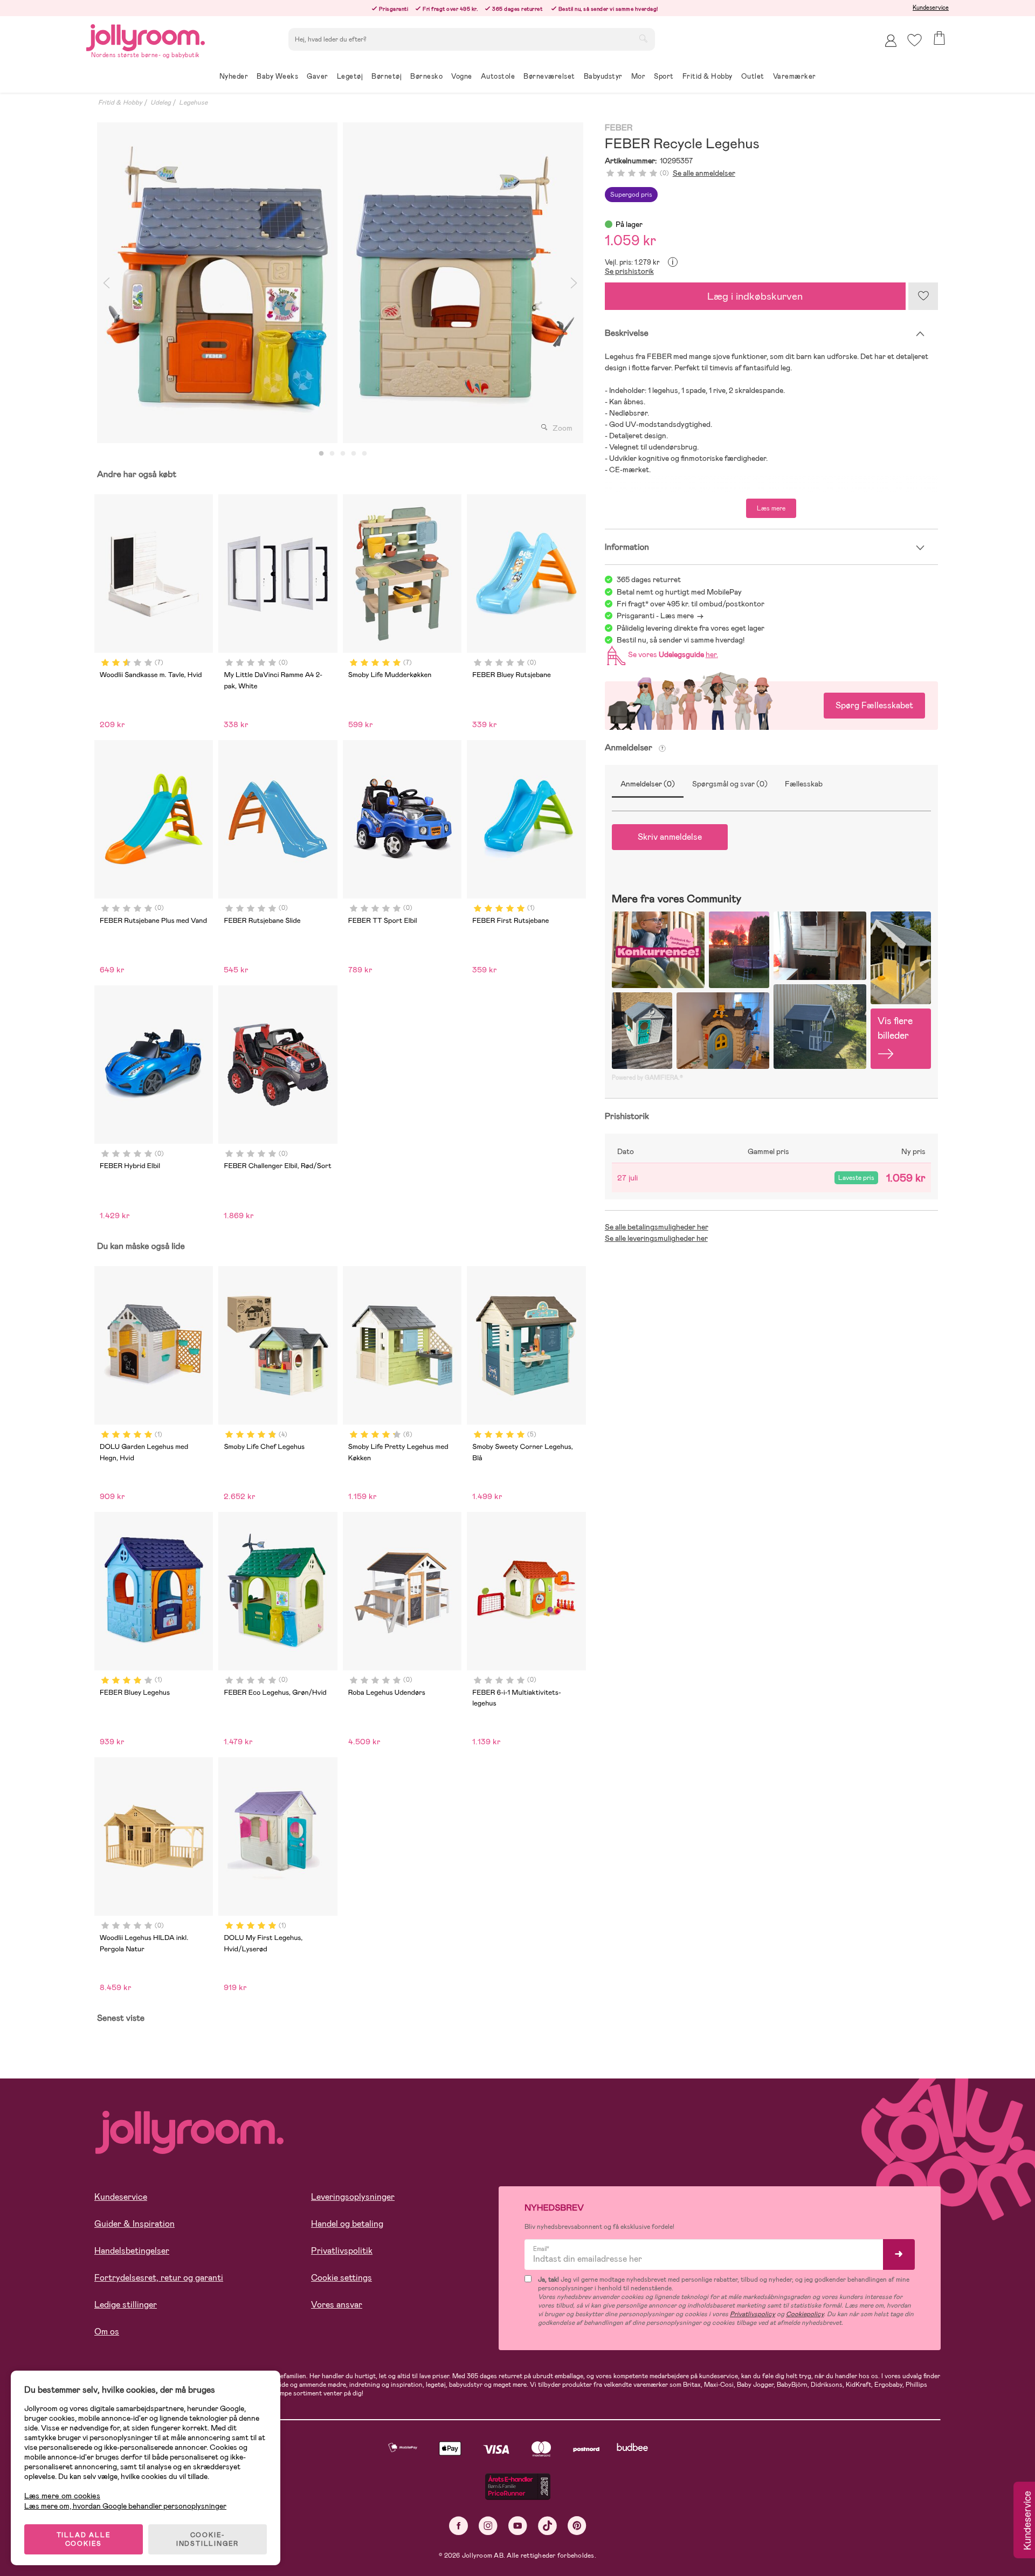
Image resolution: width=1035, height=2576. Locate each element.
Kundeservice (931, 8)
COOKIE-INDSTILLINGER (208, 2539)
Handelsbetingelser (132, 2251)
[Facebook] (458, 2526)
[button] (915, 40)
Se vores (671, 654)
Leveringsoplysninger (353, 2197)
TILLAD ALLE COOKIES (84, 2539)
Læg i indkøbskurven (755, 296)
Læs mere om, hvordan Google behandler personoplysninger (125, 2506)
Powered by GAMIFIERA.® (647, 1078)
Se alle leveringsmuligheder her (656, 1238)
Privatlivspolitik (342, 2251)
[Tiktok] (547, 2526)
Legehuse (193, 102)
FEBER (619, 128)
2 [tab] (332, 454)
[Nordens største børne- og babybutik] (146, 36)
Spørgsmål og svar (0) (730, 784)
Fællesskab (804, 784)
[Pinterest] (577, 2526)
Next (574, 283)
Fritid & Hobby (120, 102)
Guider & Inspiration (134, 2224)
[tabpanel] (217, 283)
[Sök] (643, 38)
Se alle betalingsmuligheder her (657, 1227)
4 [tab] (354, 454)
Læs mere (771, 508)
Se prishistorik (629, 271)
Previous (106, 283)
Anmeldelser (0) (648, 784)
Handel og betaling (347, 2224)
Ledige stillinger (126, 2305)
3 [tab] (343, 454)
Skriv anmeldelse (670, 837)
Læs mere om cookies (62, 2496)
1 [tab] (321, 454)
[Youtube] (518, 2526)
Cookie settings (341, 2278)
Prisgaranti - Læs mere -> (660, 616)
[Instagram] (488, 2526)
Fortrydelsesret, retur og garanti (159, 2278)
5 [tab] (364, 454)
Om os (107, 2332)
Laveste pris (856, 1178)
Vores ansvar (337, 2305)
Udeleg (161, 102)
